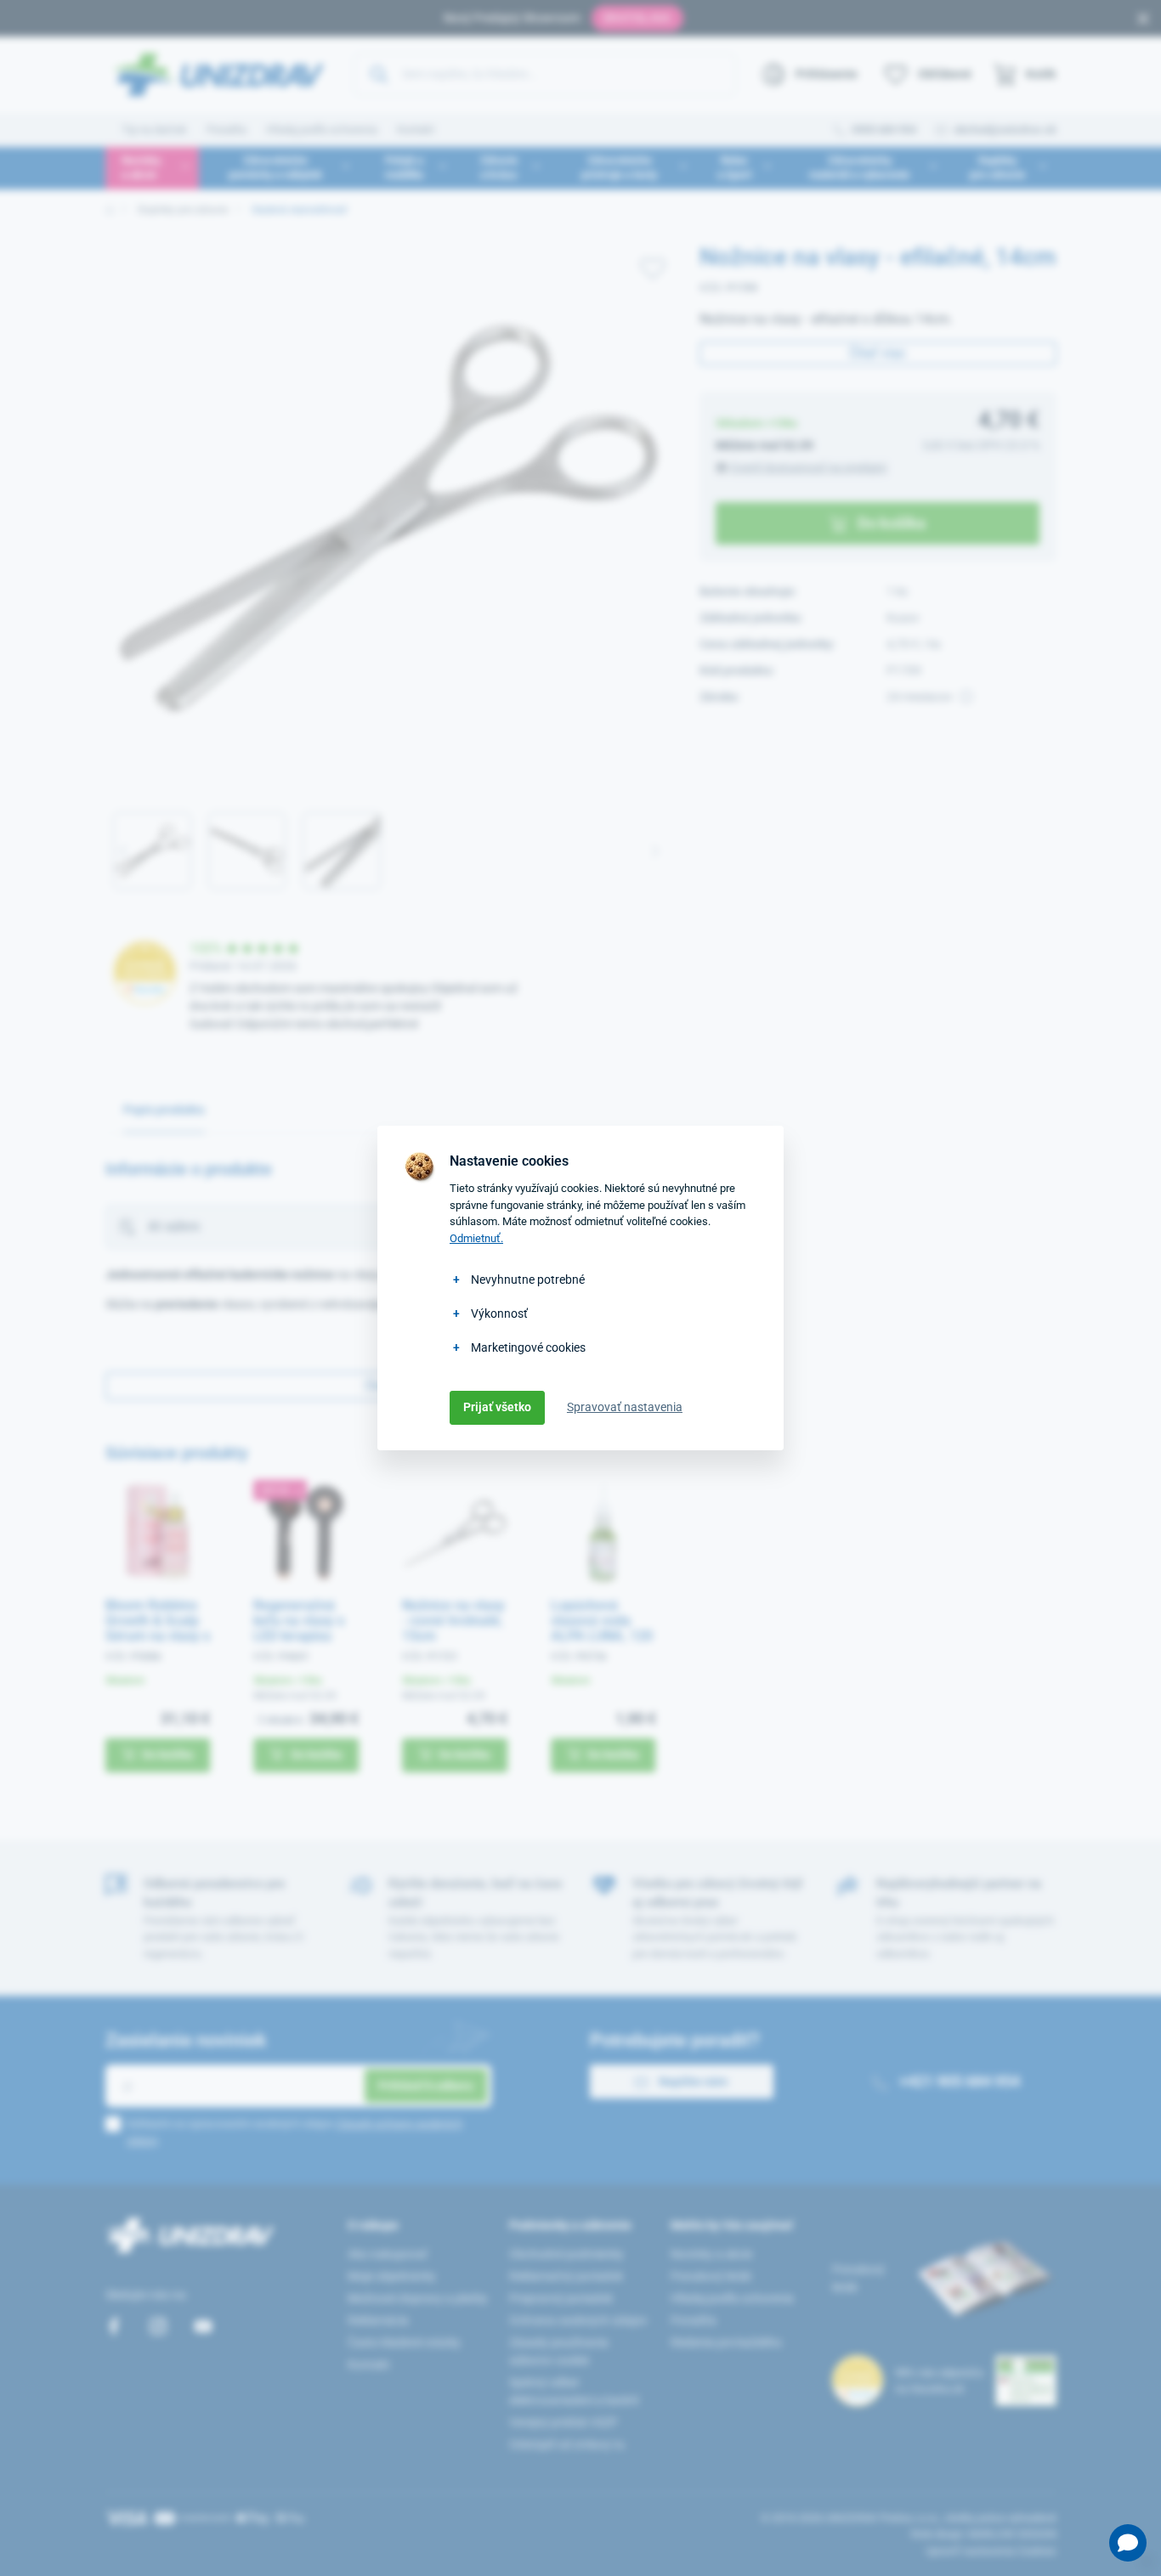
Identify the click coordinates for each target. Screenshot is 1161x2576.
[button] (1128, 2543)
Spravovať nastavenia (625, 1407)
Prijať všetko (497, 1407)
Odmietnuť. (476, 1238)
